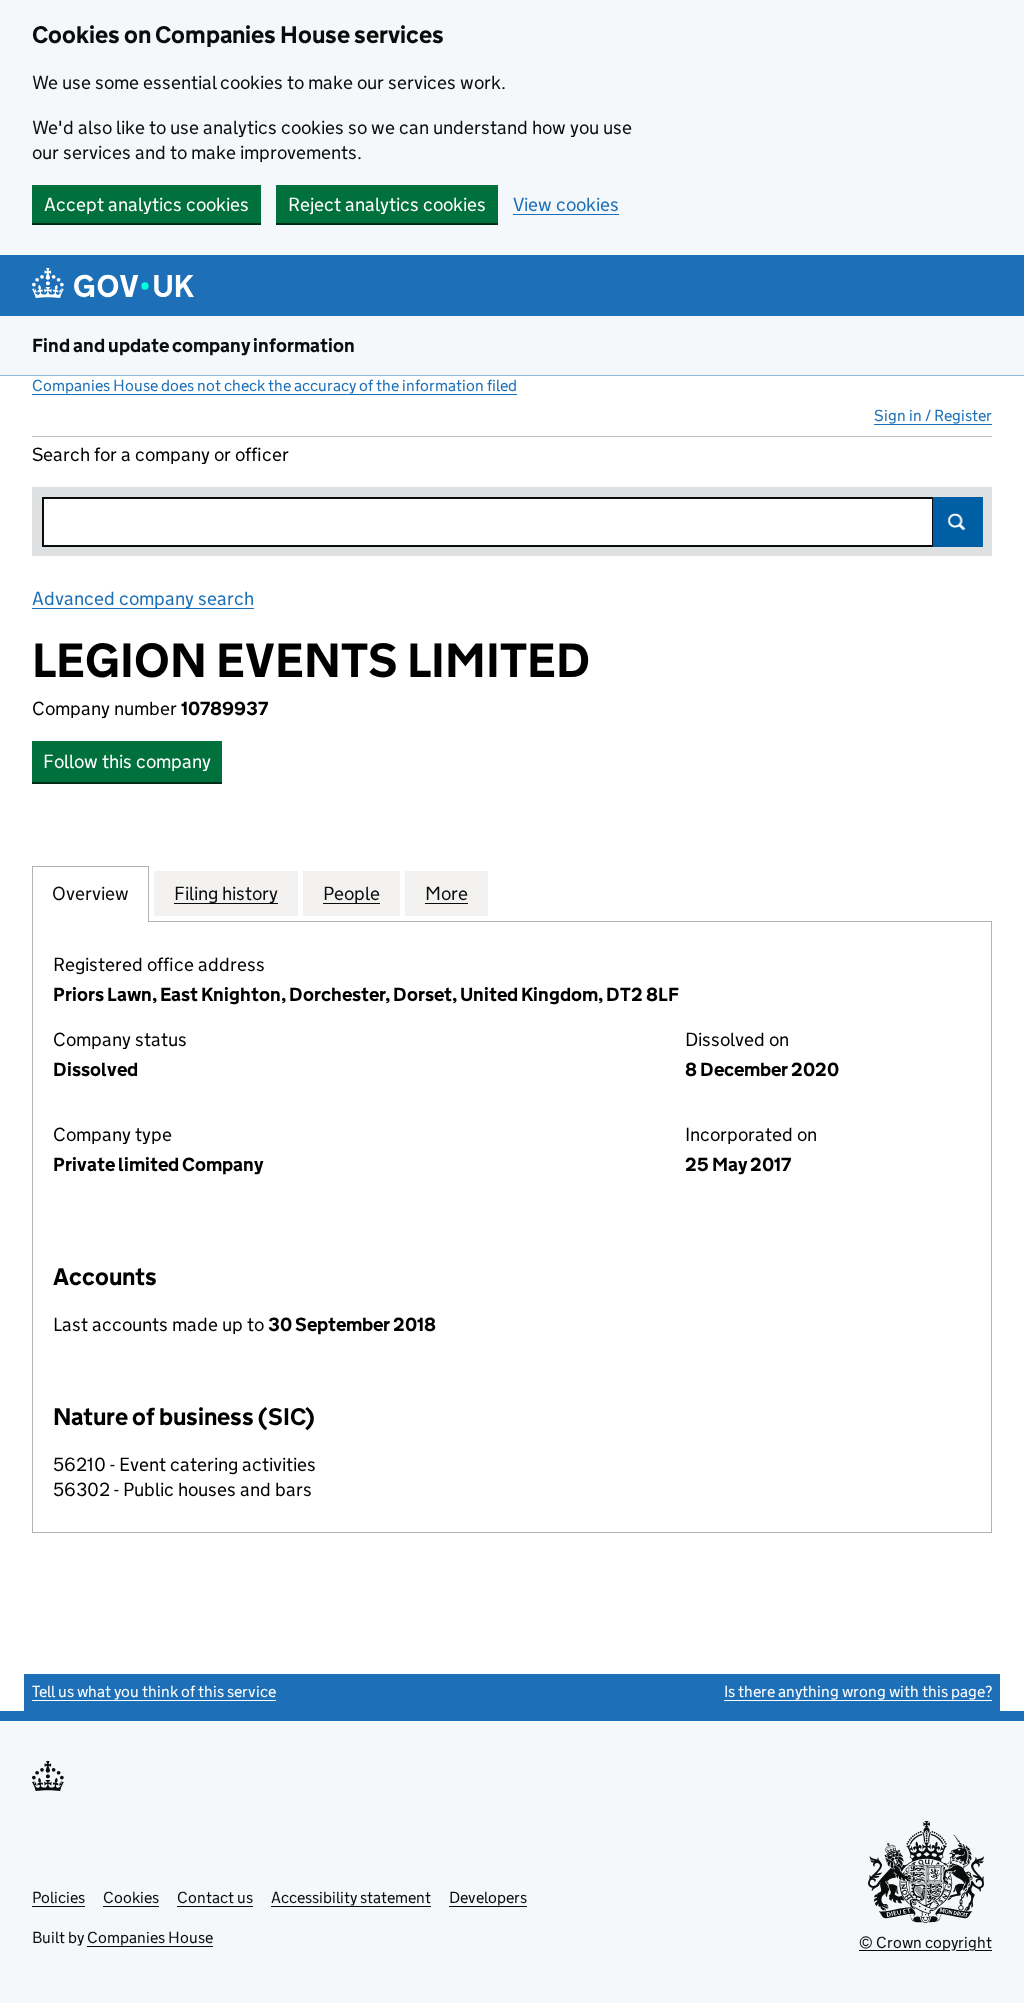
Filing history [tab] (226, 893)
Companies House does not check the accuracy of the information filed (274, 385)
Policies (58, 1897)
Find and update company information (193, 345)
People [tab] (351, 893)
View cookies (566, 204)
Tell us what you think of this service (154, 1691)
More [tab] (446, 893)
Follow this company (127, 761)
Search (958, 522)
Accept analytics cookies (146, 204)
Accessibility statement (351, 1897)
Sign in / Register (933, 415)
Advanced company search (143, 598)
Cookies (131, 1897)
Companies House (150, 1937)
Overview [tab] (90, 893)
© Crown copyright (925, 1942)
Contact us (215, 1897)
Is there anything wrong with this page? (858, 1691)
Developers (488, 1897)
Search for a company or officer (160, 454)
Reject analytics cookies (387, 204)
